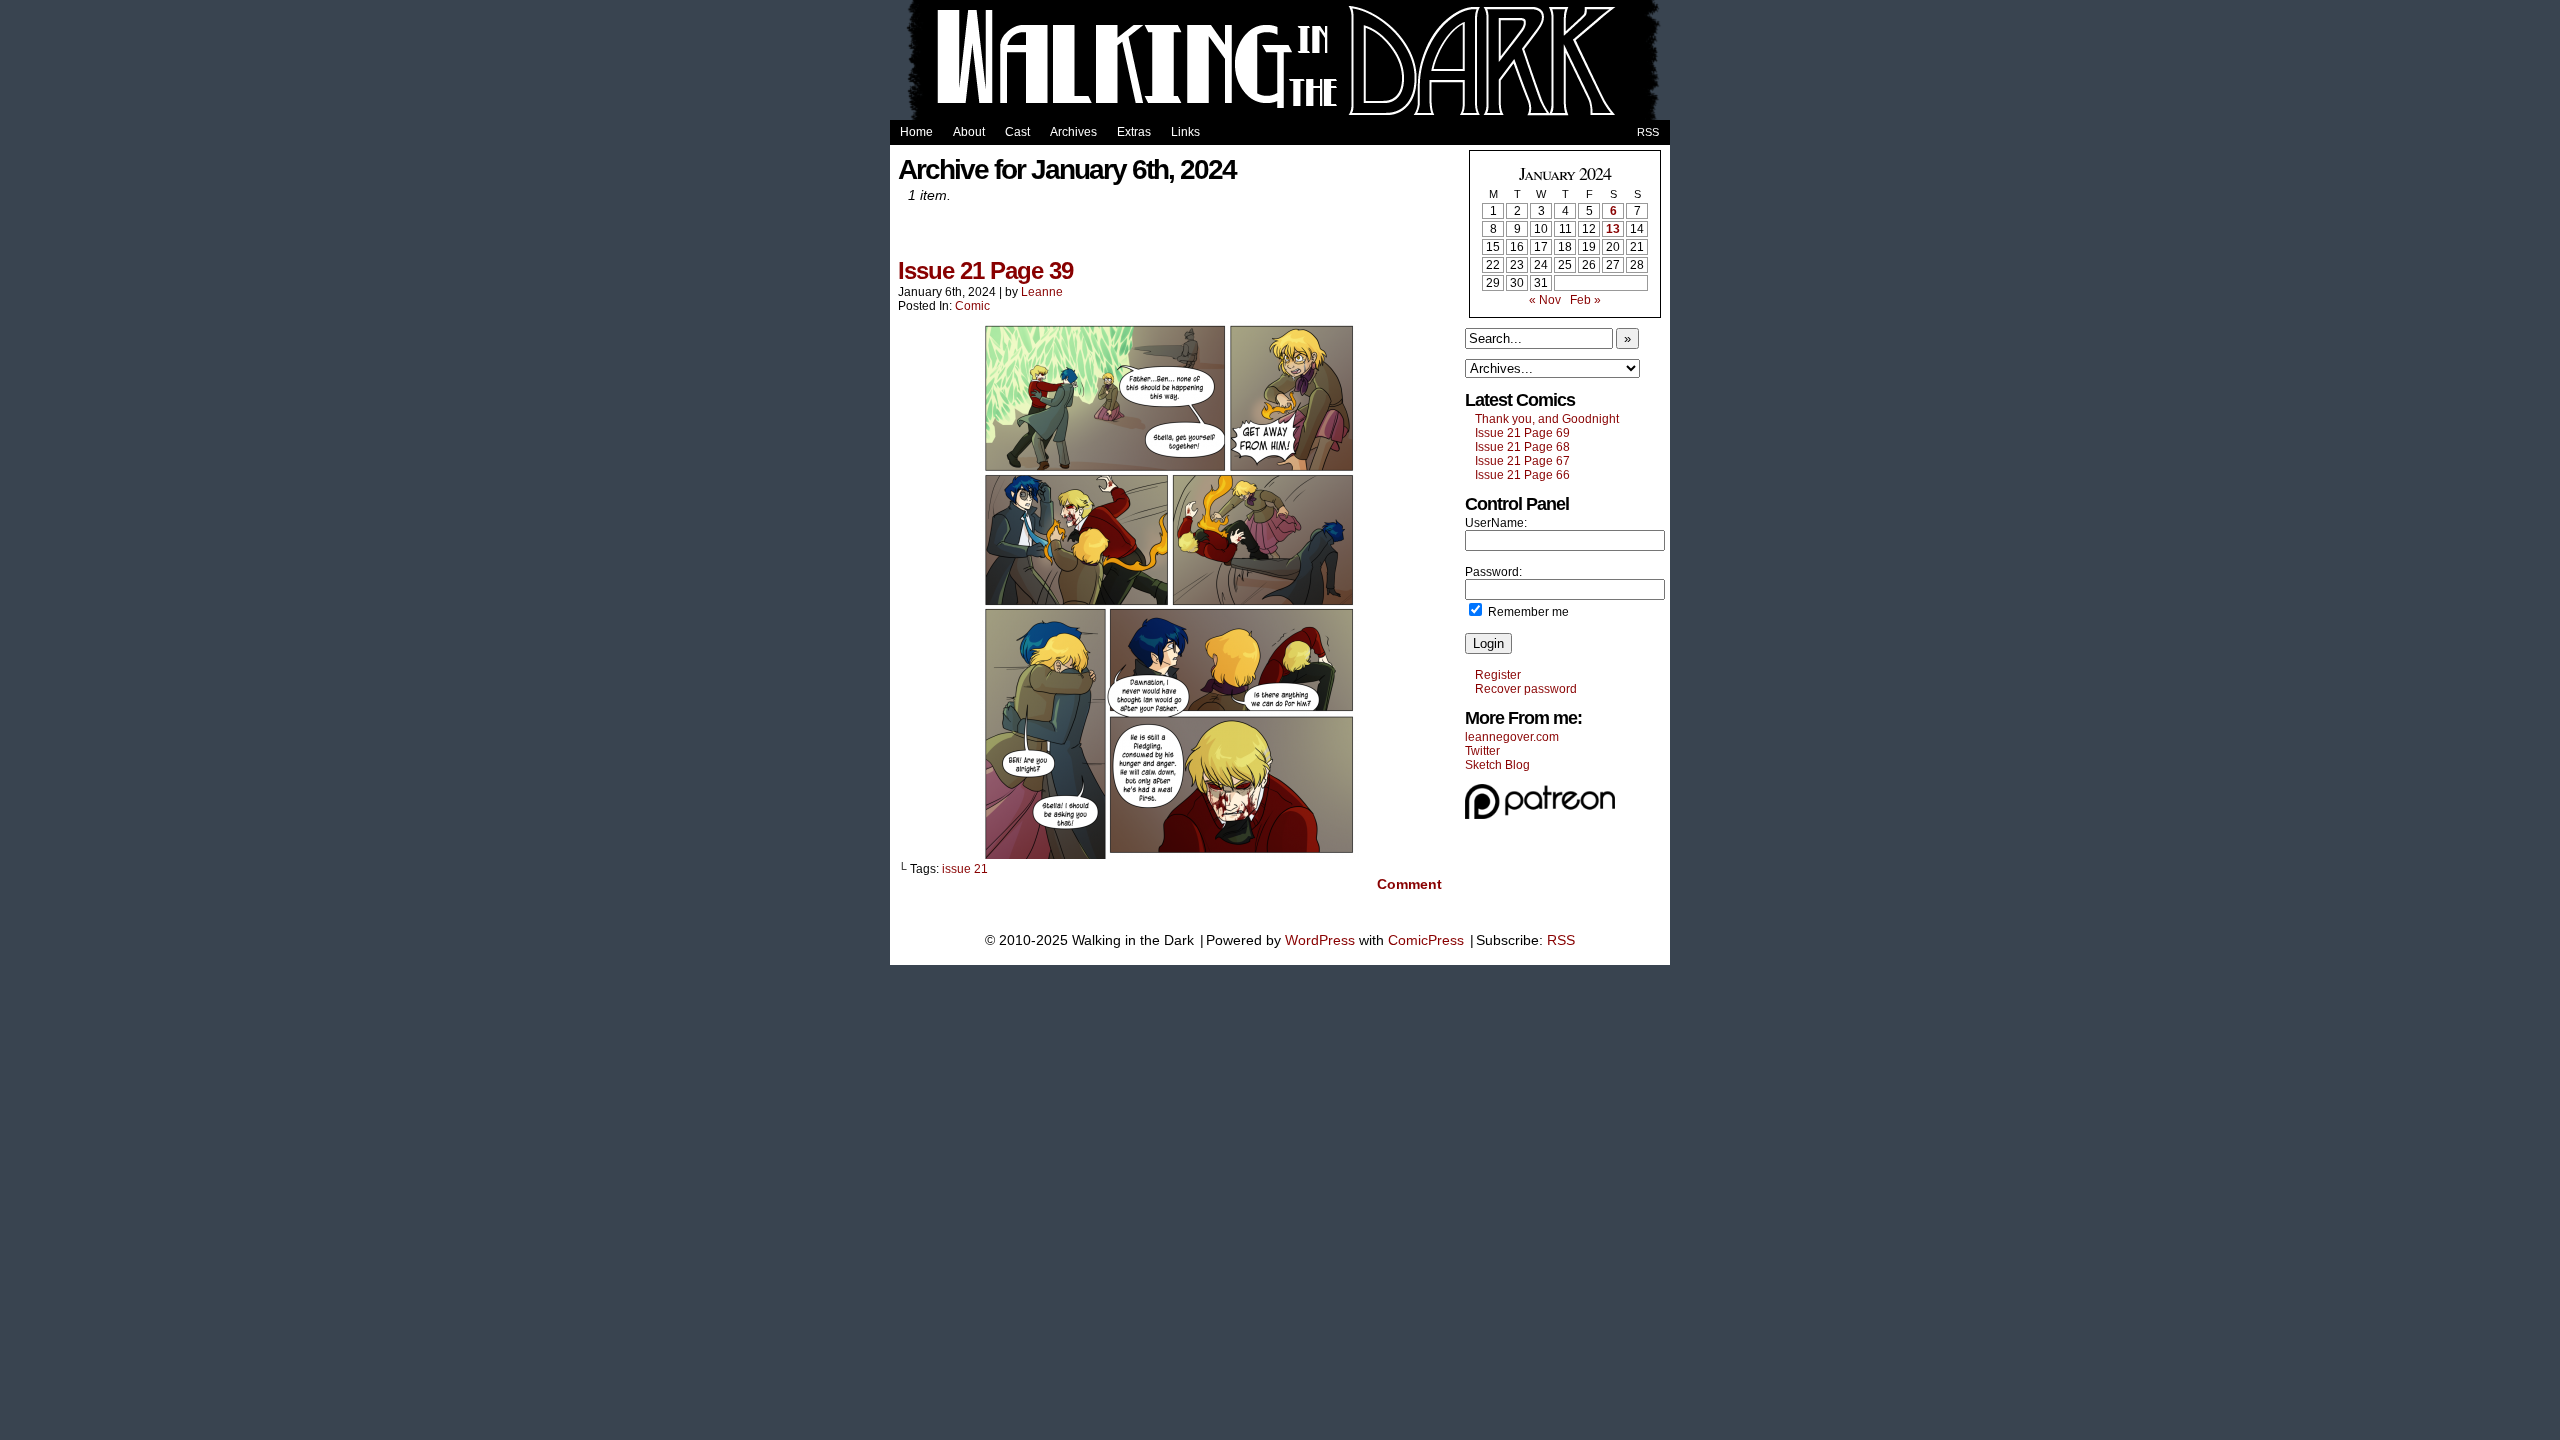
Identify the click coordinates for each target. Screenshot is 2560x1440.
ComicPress (1426, 940)
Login (1488, 643)
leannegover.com (1512, 737)
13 (1613, 229)
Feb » (1585, 300)
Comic (972, 306)
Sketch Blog (1497, 765)
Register (1498, 675)
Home (916, 132)
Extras (1134, 132)
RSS (1648, 132)
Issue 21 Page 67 (1522, 461)
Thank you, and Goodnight (1547, 419)
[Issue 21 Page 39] (1170, 854)
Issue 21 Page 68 (1522, 447)
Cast (1017, 132)
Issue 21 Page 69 (1522, 433)
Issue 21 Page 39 (985, 270)
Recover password (1526, 689)
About (969, 132)
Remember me (1527, 612)
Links (1185, 132)
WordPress (1320, 940)
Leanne (1042, 292)
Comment (1407, 884)
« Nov (1545, 300)
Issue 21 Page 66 (1522, 475)
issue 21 (965, 869)
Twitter (1482, 751)
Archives (1073, 132)
